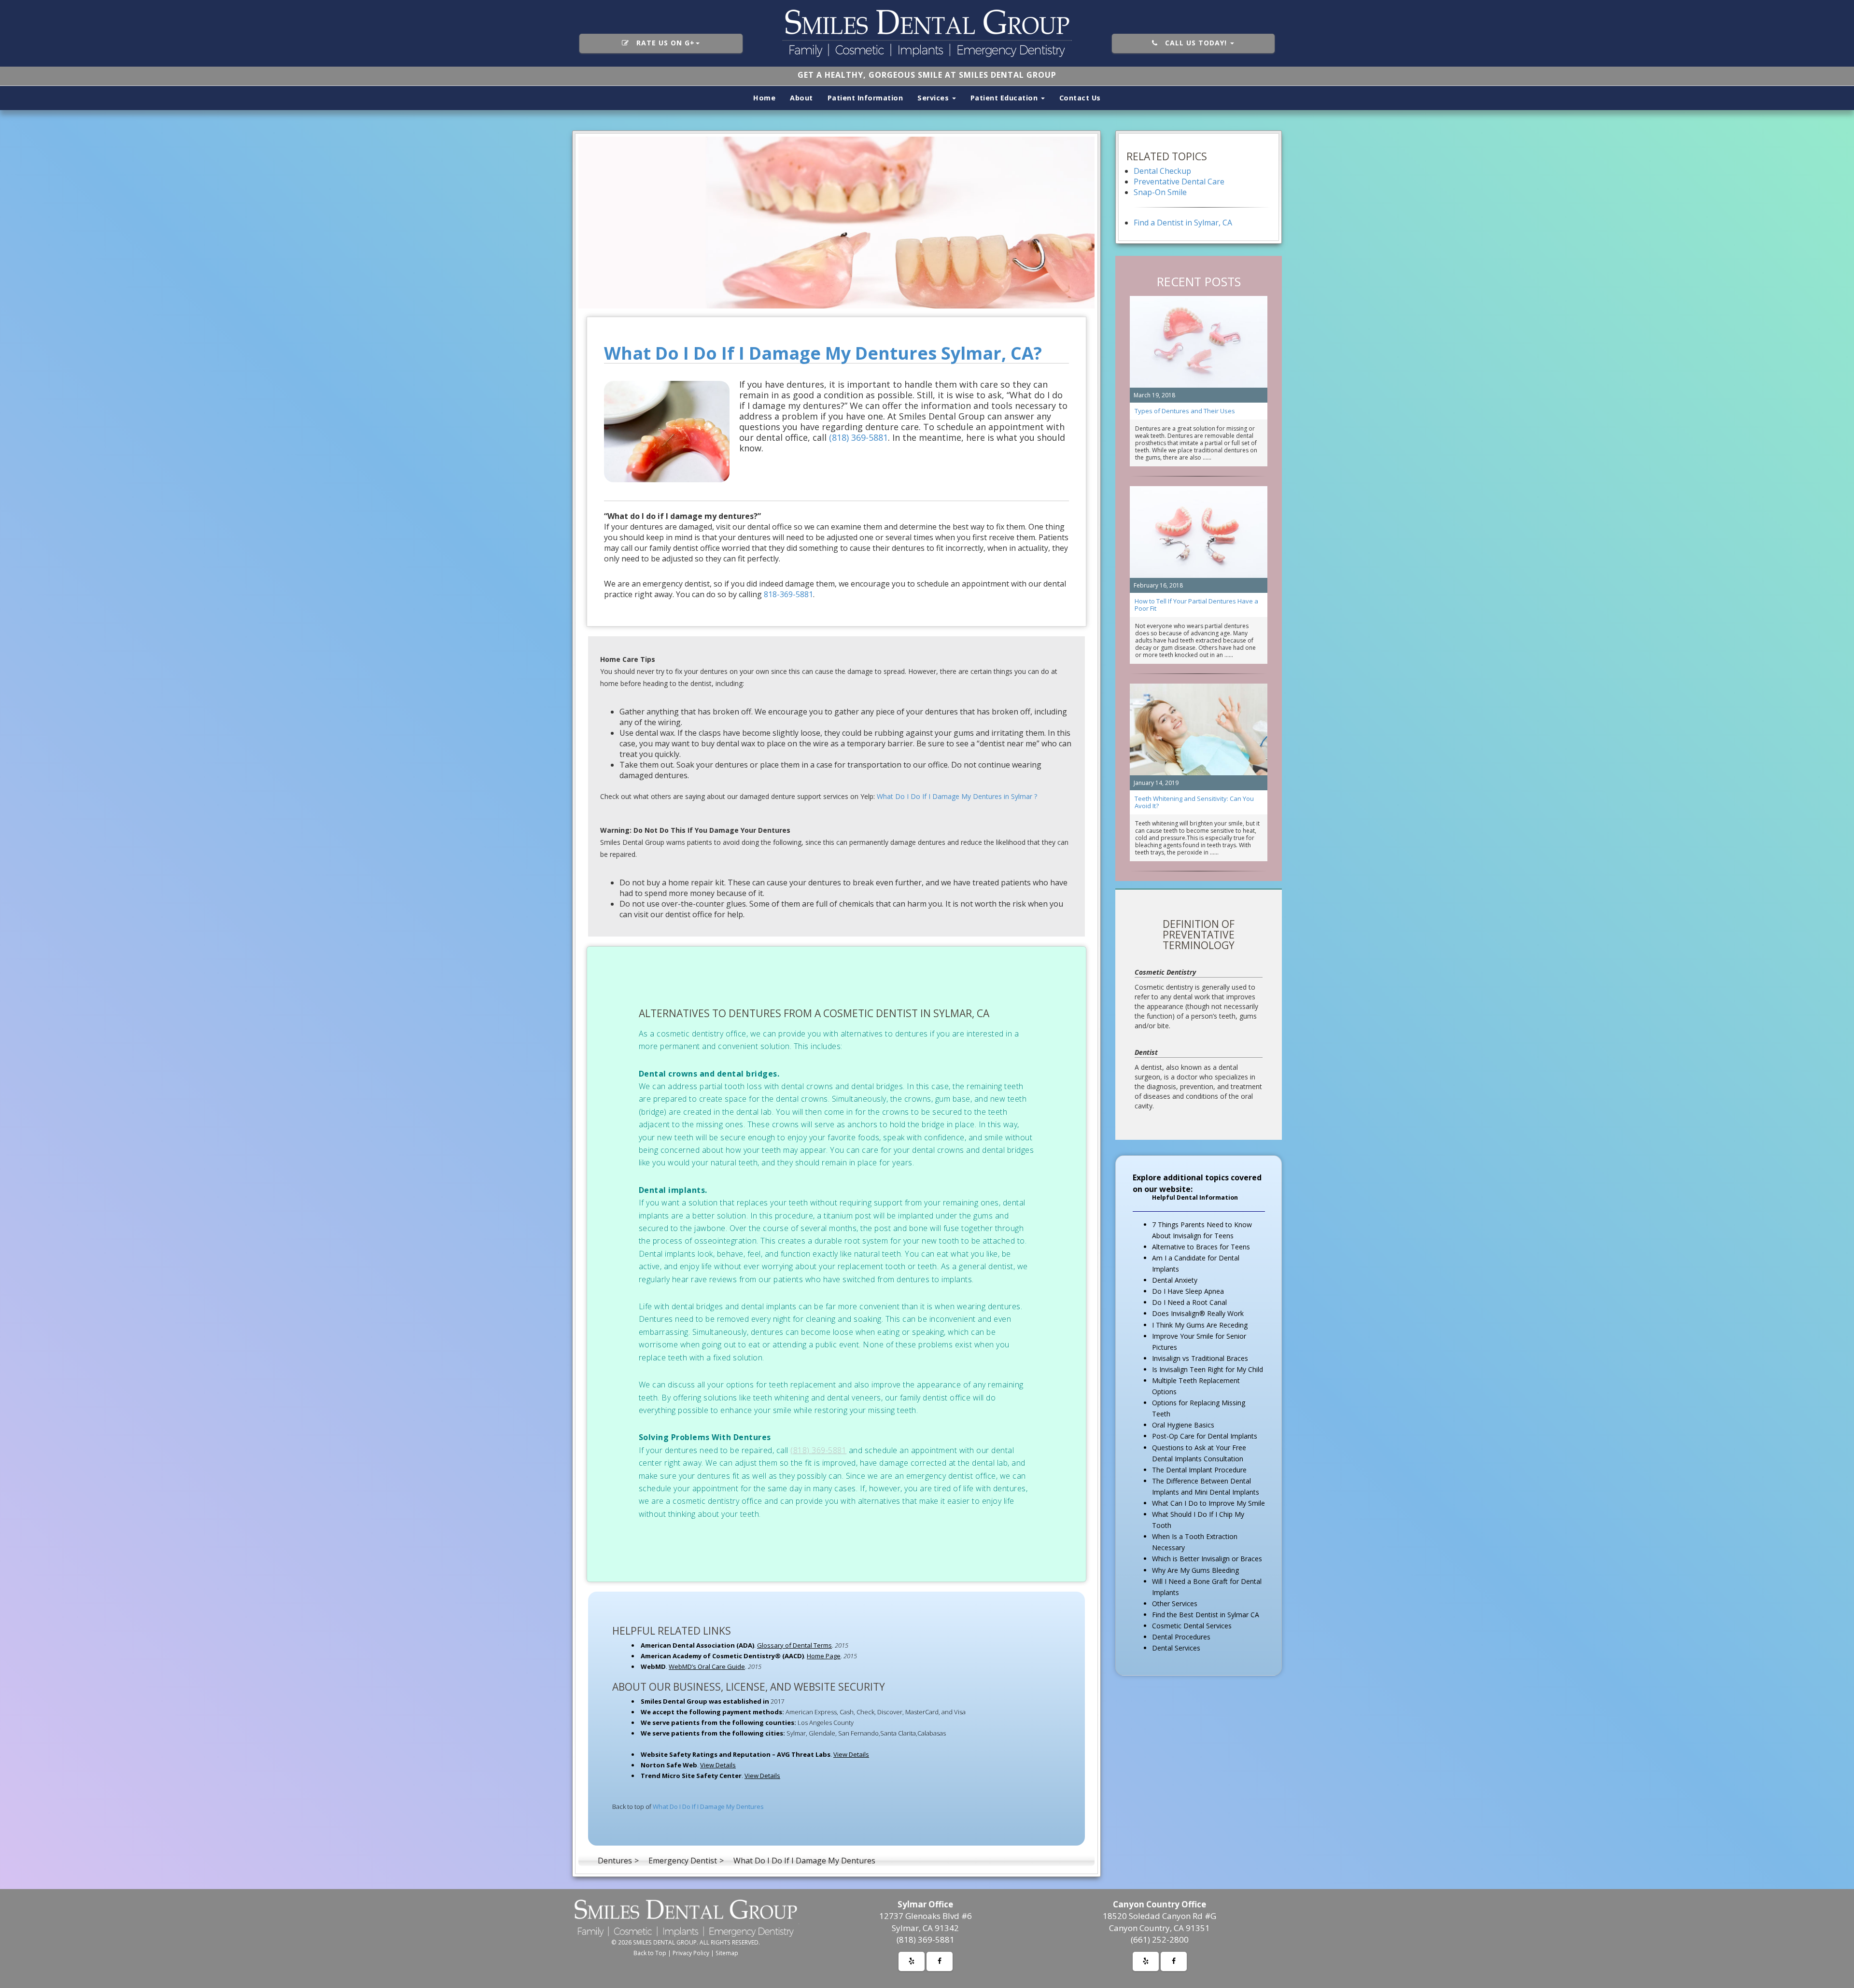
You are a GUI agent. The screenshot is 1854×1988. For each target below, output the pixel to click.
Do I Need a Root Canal (1189, 1302)
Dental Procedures (1181, 1637)
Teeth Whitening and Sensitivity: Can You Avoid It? (1194, 802)
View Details (851, 1754)
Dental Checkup (1162, 171)
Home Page (824, 1656)
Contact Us (1080, 98)
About (801, 98)
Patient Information (865, 98)
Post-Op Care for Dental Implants (1205, 1436)
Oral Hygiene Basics (1183, 1425)
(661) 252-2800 (1160, 1939)
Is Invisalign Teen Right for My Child (1208, 1369)
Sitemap (727, 1953)
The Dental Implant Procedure (1199, 1470)
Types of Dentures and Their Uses (1185, 411)
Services (934, 98)
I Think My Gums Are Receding (1200, 1325)
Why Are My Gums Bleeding (1195, 1570)
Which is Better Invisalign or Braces (1207, 1559)
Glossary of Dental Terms (794, 1645)
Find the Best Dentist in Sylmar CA (1206, 1615)
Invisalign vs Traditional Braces (1200, 1358)
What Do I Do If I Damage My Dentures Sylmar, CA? (823, 353)
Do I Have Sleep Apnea (1188, 1291)
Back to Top (650, 1953)
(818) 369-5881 (858, 437)
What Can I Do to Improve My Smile (1208, 1503)
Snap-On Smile (1160, 192)
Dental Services (1176, 1648)
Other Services (1175, 1603)
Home (764, 98)
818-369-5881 (788, 594)
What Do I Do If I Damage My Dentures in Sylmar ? (957, 796)
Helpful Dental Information (1195, 1197)
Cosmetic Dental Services (1192, 1626)
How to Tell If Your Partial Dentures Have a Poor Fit (1196, 605)
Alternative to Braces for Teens (1201, 1247)
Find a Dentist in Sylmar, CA (1183, 223)
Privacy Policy (691, 1953)
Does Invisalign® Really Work (1198, 1313)
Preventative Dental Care (1179, 182)
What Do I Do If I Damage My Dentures (708, 1806)
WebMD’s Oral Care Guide (707, 1666)
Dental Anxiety (1175, 1280)
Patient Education (1005, 98)
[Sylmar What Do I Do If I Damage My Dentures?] (836, 223)
